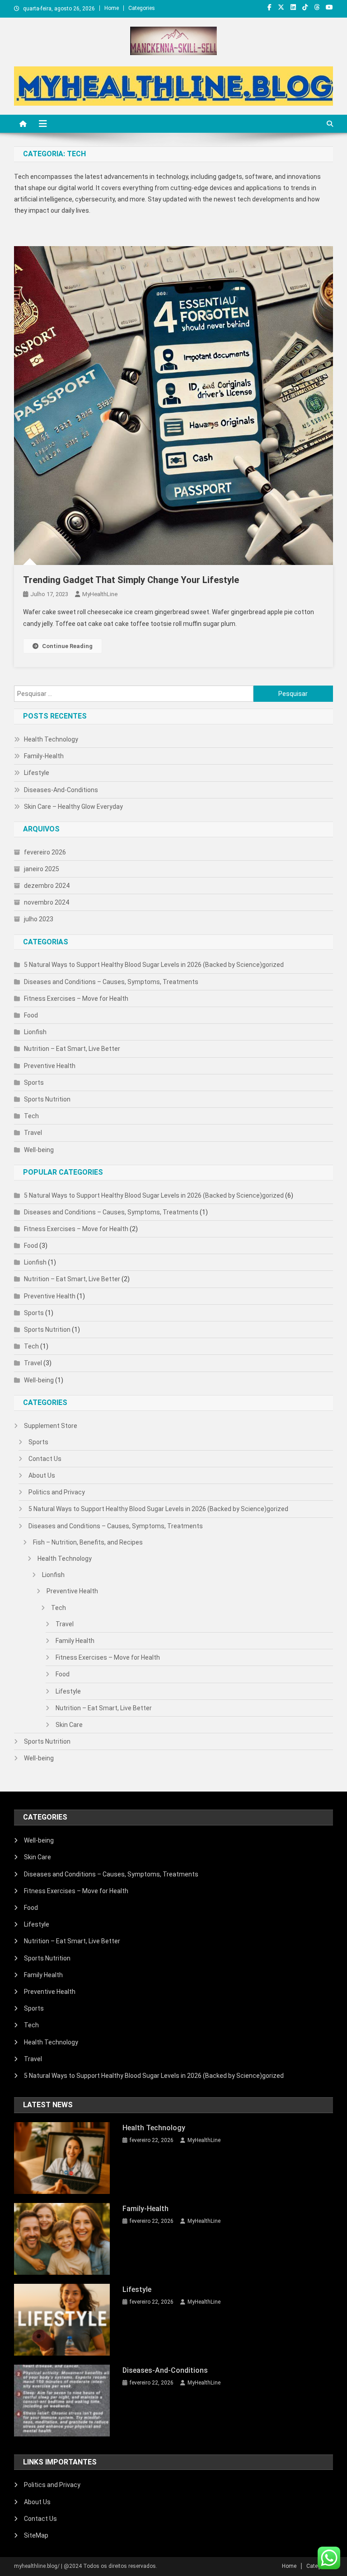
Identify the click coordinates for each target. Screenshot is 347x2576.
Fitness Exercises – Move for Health (76, 999)
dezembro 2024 (47, 886)
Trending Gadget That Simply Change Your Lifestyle (131, 580)
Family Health (75, 1641)
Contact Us (45, 1459)
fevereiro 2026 (45, 852)
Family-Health (44, 756)
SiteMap (36, 2535)
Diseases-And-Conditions (61, 790)
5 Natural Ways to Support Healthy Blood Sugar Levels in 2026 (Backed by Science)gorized (154, 965)
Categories (142, 8)
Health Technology (51, 739)
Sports (34, 1083)
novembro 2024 (47, 902)
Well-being (39, 1150)
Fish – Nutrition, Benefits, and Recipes (88, 1542)
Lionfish (35, 1032)
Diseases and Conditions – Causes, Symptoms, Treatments (111, 982)
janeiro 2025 (42, 869)
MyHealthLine (100, 594)
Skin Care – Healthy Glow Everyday (73, 807)
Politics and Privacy (57, 1492)
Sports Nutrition (47, 1099)
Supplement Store (51, 1426)
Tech (31, 1116)
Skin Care (69, 1725)
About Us (42, 1475)
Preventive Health (50, 1066)
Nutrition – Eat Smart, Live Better (72, 1049)
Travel (33, 1133)
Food (31, 1015)
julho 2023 (39, 919)
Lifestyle (37, 773)
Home (112, 8)
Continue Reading (67, 646)
